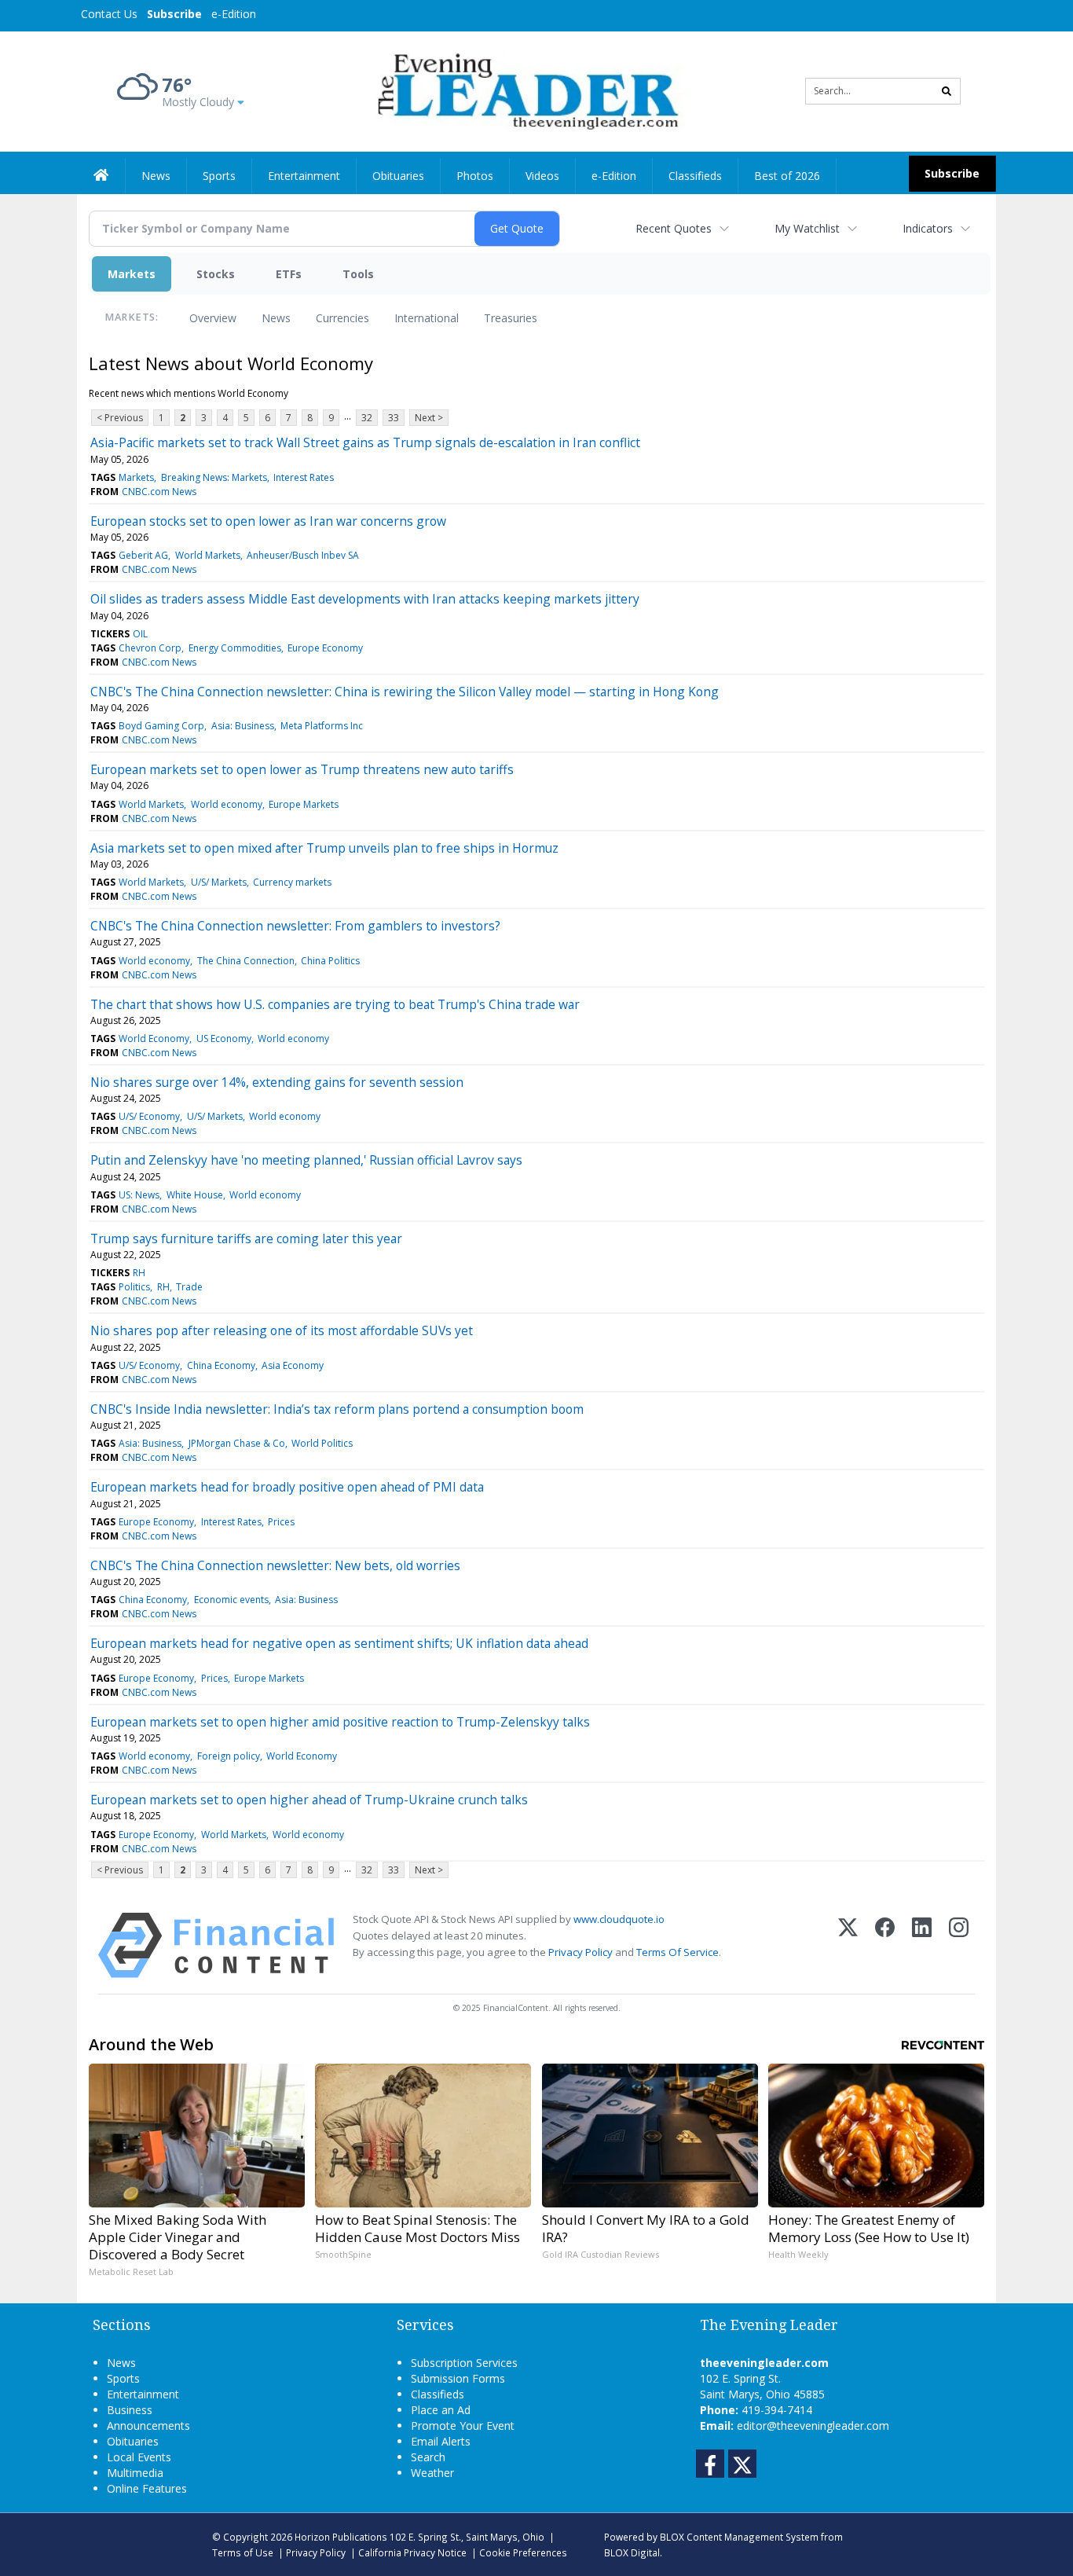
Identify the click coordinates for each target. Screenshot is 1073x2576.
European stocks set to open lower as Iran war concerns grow (268, 521)
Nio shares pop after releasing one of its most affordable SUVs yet (282, 1330)
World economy (227, 804)
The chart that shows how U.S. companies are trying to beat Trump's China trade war (335, 1004)
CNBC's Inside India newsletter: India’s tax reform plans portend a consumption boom (337, 1409)
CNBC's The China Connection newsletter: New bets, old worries (275, 1565)
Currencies (342, 318)
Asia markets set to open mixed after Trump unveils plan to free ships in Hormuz (324, 848)
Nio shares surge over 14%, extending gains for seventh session (277, 1082)
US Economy (224, 1038)
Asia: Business (243, 726)
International (427, 318)
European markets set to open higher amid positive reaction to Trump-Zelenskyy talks (340, 1722)
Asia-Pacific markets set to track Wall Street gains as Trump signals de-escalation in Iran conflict (365, 442)
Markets (132, 274)
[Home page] (525, 90)
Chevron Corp (150, 648)
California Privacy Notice (412, 2552)
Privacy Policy (580, 1952)
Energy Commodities (235, 648)
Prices (281, 1522)
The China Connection (246, 961)
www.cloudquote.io (619, 1919)
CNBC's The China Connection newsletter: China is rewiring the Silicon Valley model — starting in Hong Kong (405, 692)
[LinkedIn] (922, 1945)
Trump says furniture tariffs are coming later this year (246, 1238)
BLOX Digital (632, 2552)
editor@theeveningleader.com (813, 2426)
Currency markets (292, 882)
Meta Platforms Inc (322, 726)
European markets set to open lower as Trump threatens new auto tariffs (302, 769)
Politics (134, 1287)
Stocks (216, 274)
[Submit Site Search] (947, 91)
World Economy (154, 1038)
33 (394, 418)
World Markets (208, 555)
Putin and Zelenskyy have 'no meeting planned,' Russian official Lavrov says (306, 1160)
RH (139, 1273)
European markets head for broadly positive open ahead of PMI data (287, 1487)
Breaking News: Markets (214, 477)
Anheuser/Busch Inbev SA (303, 555)
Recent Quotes (674, 228)
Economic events (231, 1600)
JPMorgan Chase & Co (237, 1443)
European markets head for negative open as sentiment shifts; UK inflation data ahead (339, 1643)
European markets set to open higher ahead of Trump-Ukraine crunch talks (309, 1800)
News (276, 318)
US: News (139, 1195)
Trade (189, 1287)
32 (367, 418)
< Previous (120, 418)
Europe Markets (304, 804)
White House (195, 1195)
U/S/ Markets (219, 882)
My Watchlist (807, 228)
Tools (358, 274)
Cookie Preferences (523, 2552)
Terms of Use (243, 2552)
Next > (429, 418)
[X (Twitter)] (848, 1945)
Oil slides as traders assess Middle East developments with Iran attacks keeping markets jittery (365, 599)
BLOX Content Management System (739, 2537)
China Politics (330, 961)
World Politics (322, 1443)
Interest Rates (304, 477)
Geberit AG (143, 555)
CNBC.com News (159, 492)
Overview (213, 318)
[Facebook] (885, 1945)
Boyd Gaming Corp (161, 726)
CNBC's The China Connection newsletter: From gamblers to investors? (295, 926)
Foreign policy (229, 1756)
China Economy (221, 1365)
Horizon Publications (341, 2537)
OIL (140, 634)
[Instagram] (959, 1945)
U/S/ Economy (149, 1116)
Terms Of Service (677, 1952)
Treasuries (511, 318)
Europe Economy (325, 648)
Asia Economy (293, 1365)
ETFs (289, 274)
